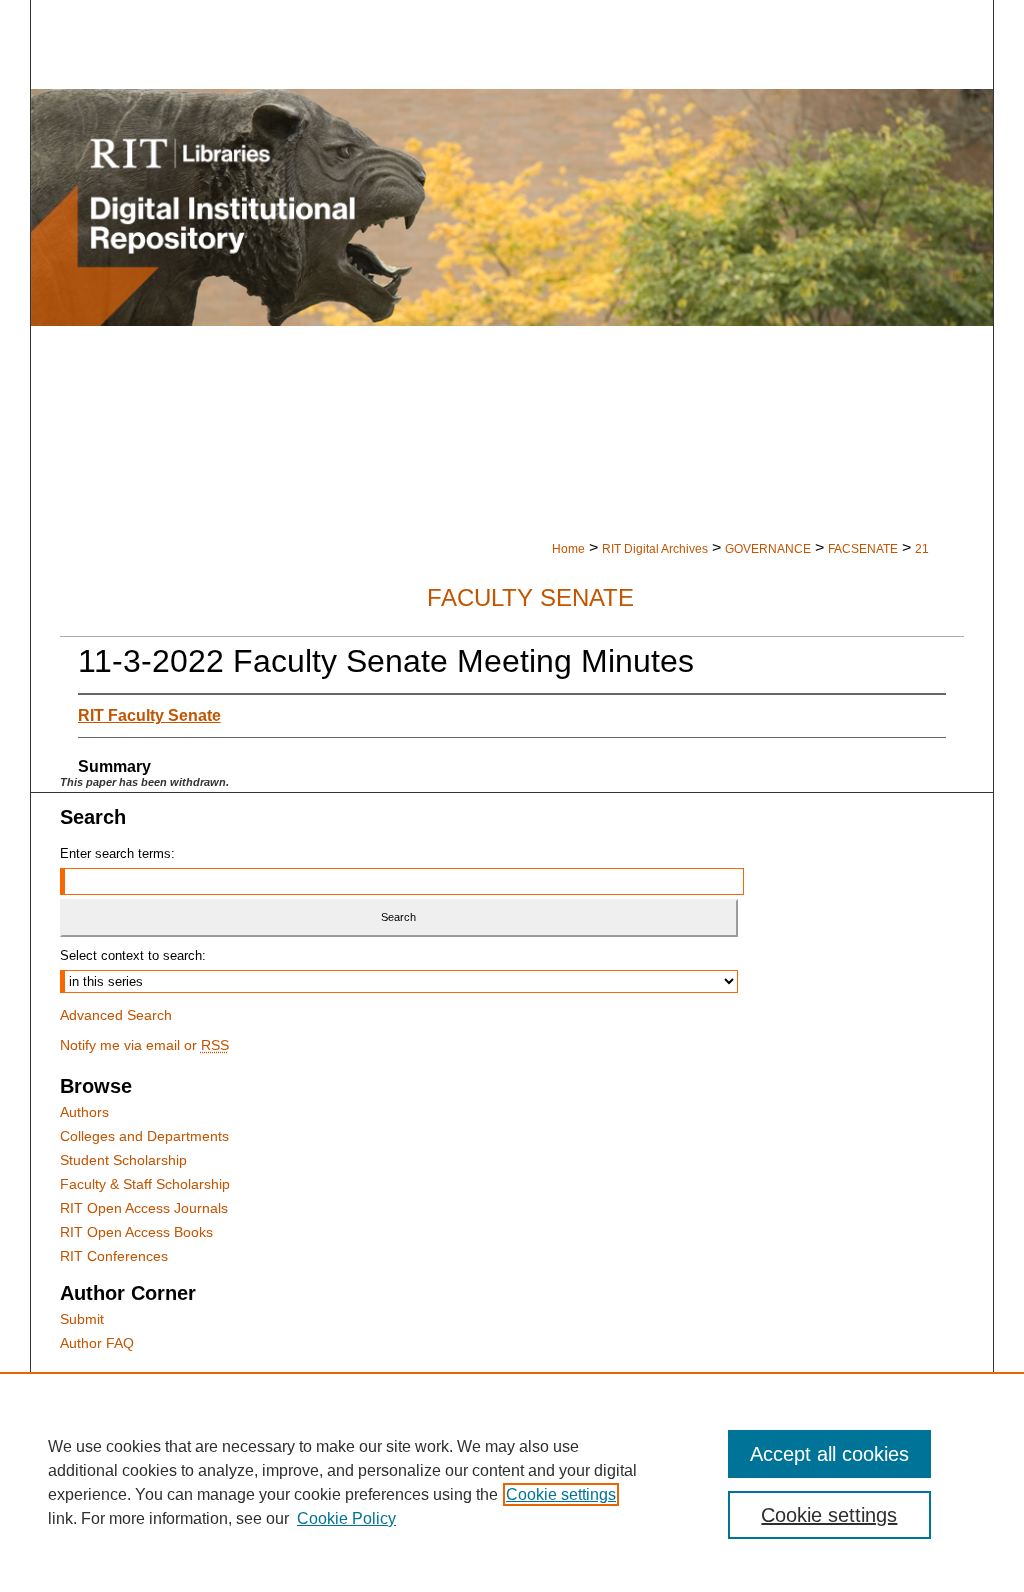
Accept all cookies (829, 1454)
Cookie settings (561, 1494)
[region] (512, 1482)
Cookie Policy (346, 1518)
